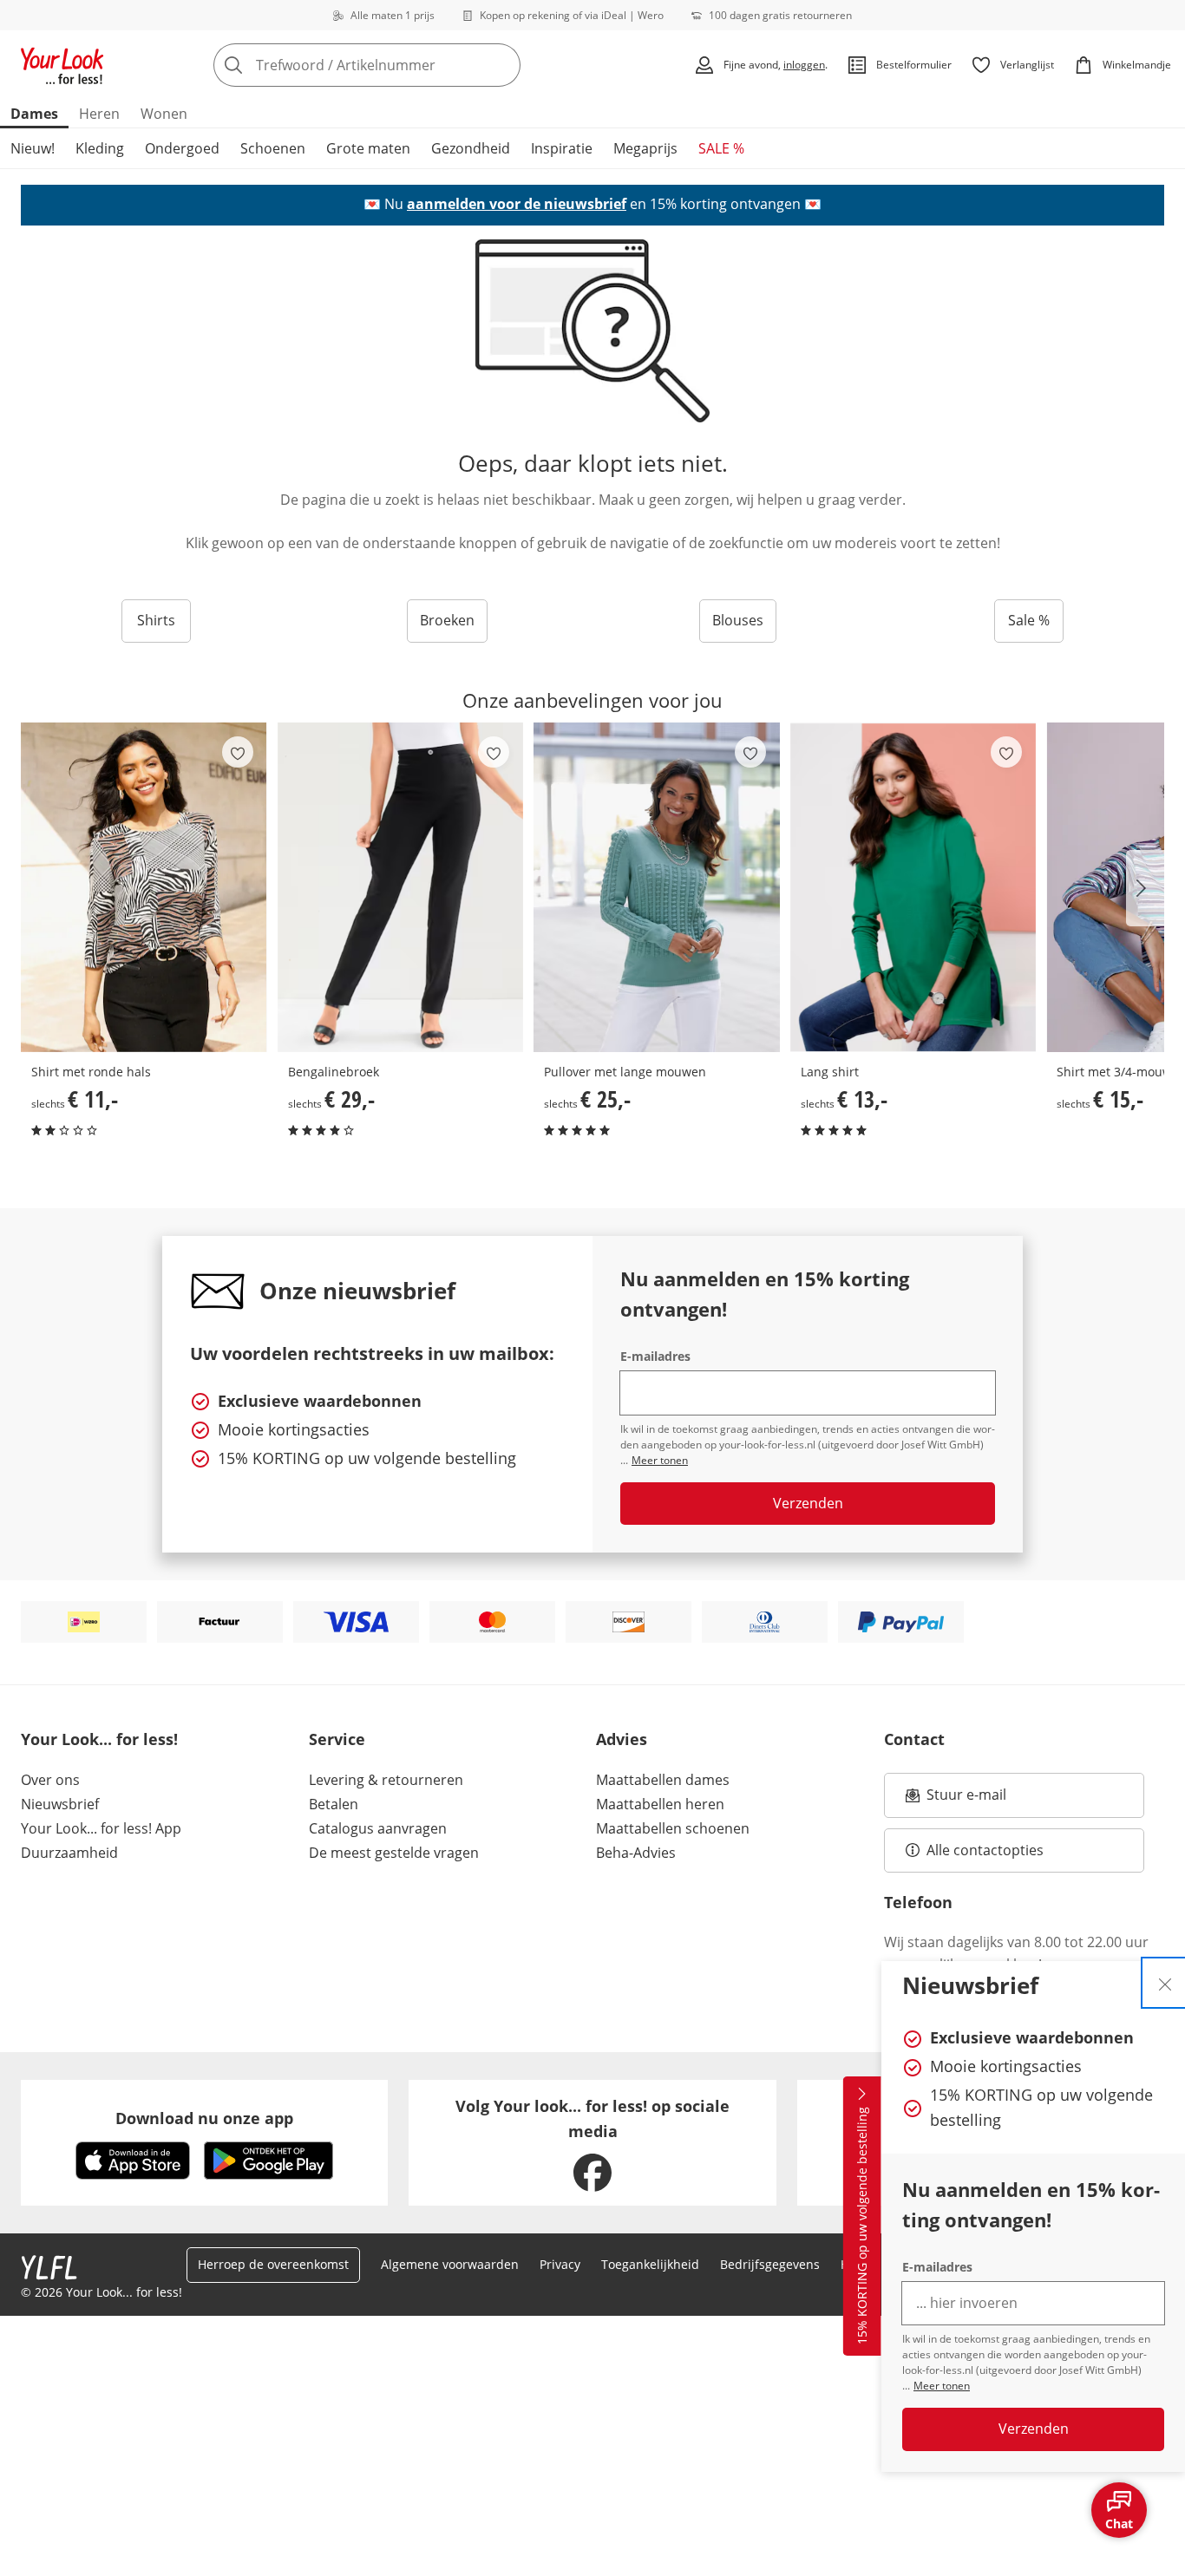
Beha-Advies (636, 1853)
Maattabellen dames (663, 1780)
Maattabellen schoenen (673, 1828)
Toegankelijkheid (650, 2264)
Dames (34, 114)
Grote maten (368, 148)
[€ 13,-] (913, 887)
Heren (99, 114)
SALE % (721, 148)
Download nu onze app (204, 2118)
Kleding (100, 148)
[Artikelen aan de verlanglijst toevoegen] (238, 752)
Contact (914, 1739)
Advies (622, 1739)
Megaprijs (645, 148)
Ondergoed (182, 148)
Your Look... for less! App (101, 1828)
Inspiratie (562, 148)
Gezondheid (471, 148)
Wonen (164, 114)
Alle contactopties (985, 1850)
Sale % (1029, 620)
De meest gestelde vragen (394, 1853)
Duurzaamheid (69, 1853)
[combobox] (405, 65)
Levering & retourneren (386, 1780)
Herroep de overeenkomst (273, 2264)
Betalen (334, 1804)
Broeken (447, 620)
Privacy (560, 2264)
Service (337, 1739)
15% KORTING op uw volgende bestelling (862, 2226)
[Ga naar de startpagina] (62, 65)
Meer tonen (942, 2386)
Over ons (50, 1780)
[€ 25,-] (657, 887)
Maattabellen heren (660, 1804)
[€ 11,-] (144, 887)
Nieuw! (33, 148)
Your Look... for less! (99, 1739)
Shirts (156, 620)
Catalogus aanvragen (378, 1828)
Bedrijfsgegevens (770, 2264)
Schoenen (273, 148)
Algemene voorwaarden (450, 2264)
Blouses (738, 620)
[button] (1145, 888)
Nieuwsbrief (60, 1804)
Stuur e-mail (966, 1800)
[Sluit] (1165, 1983)
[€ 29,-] (401, 887)
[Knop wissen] (502, 65)
